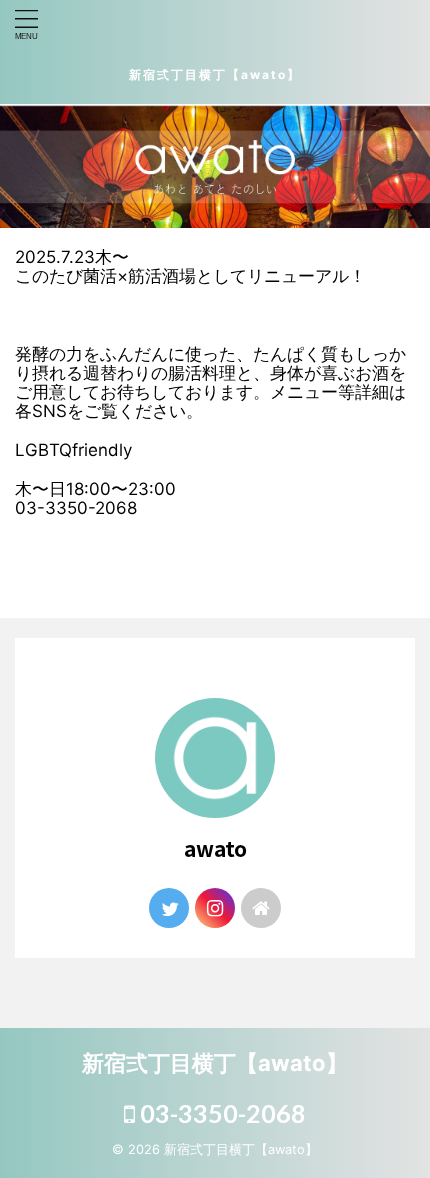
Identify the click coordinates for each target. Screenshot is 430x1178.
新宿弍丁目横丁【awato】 (215, 74)
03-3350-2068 (220, 1113)
